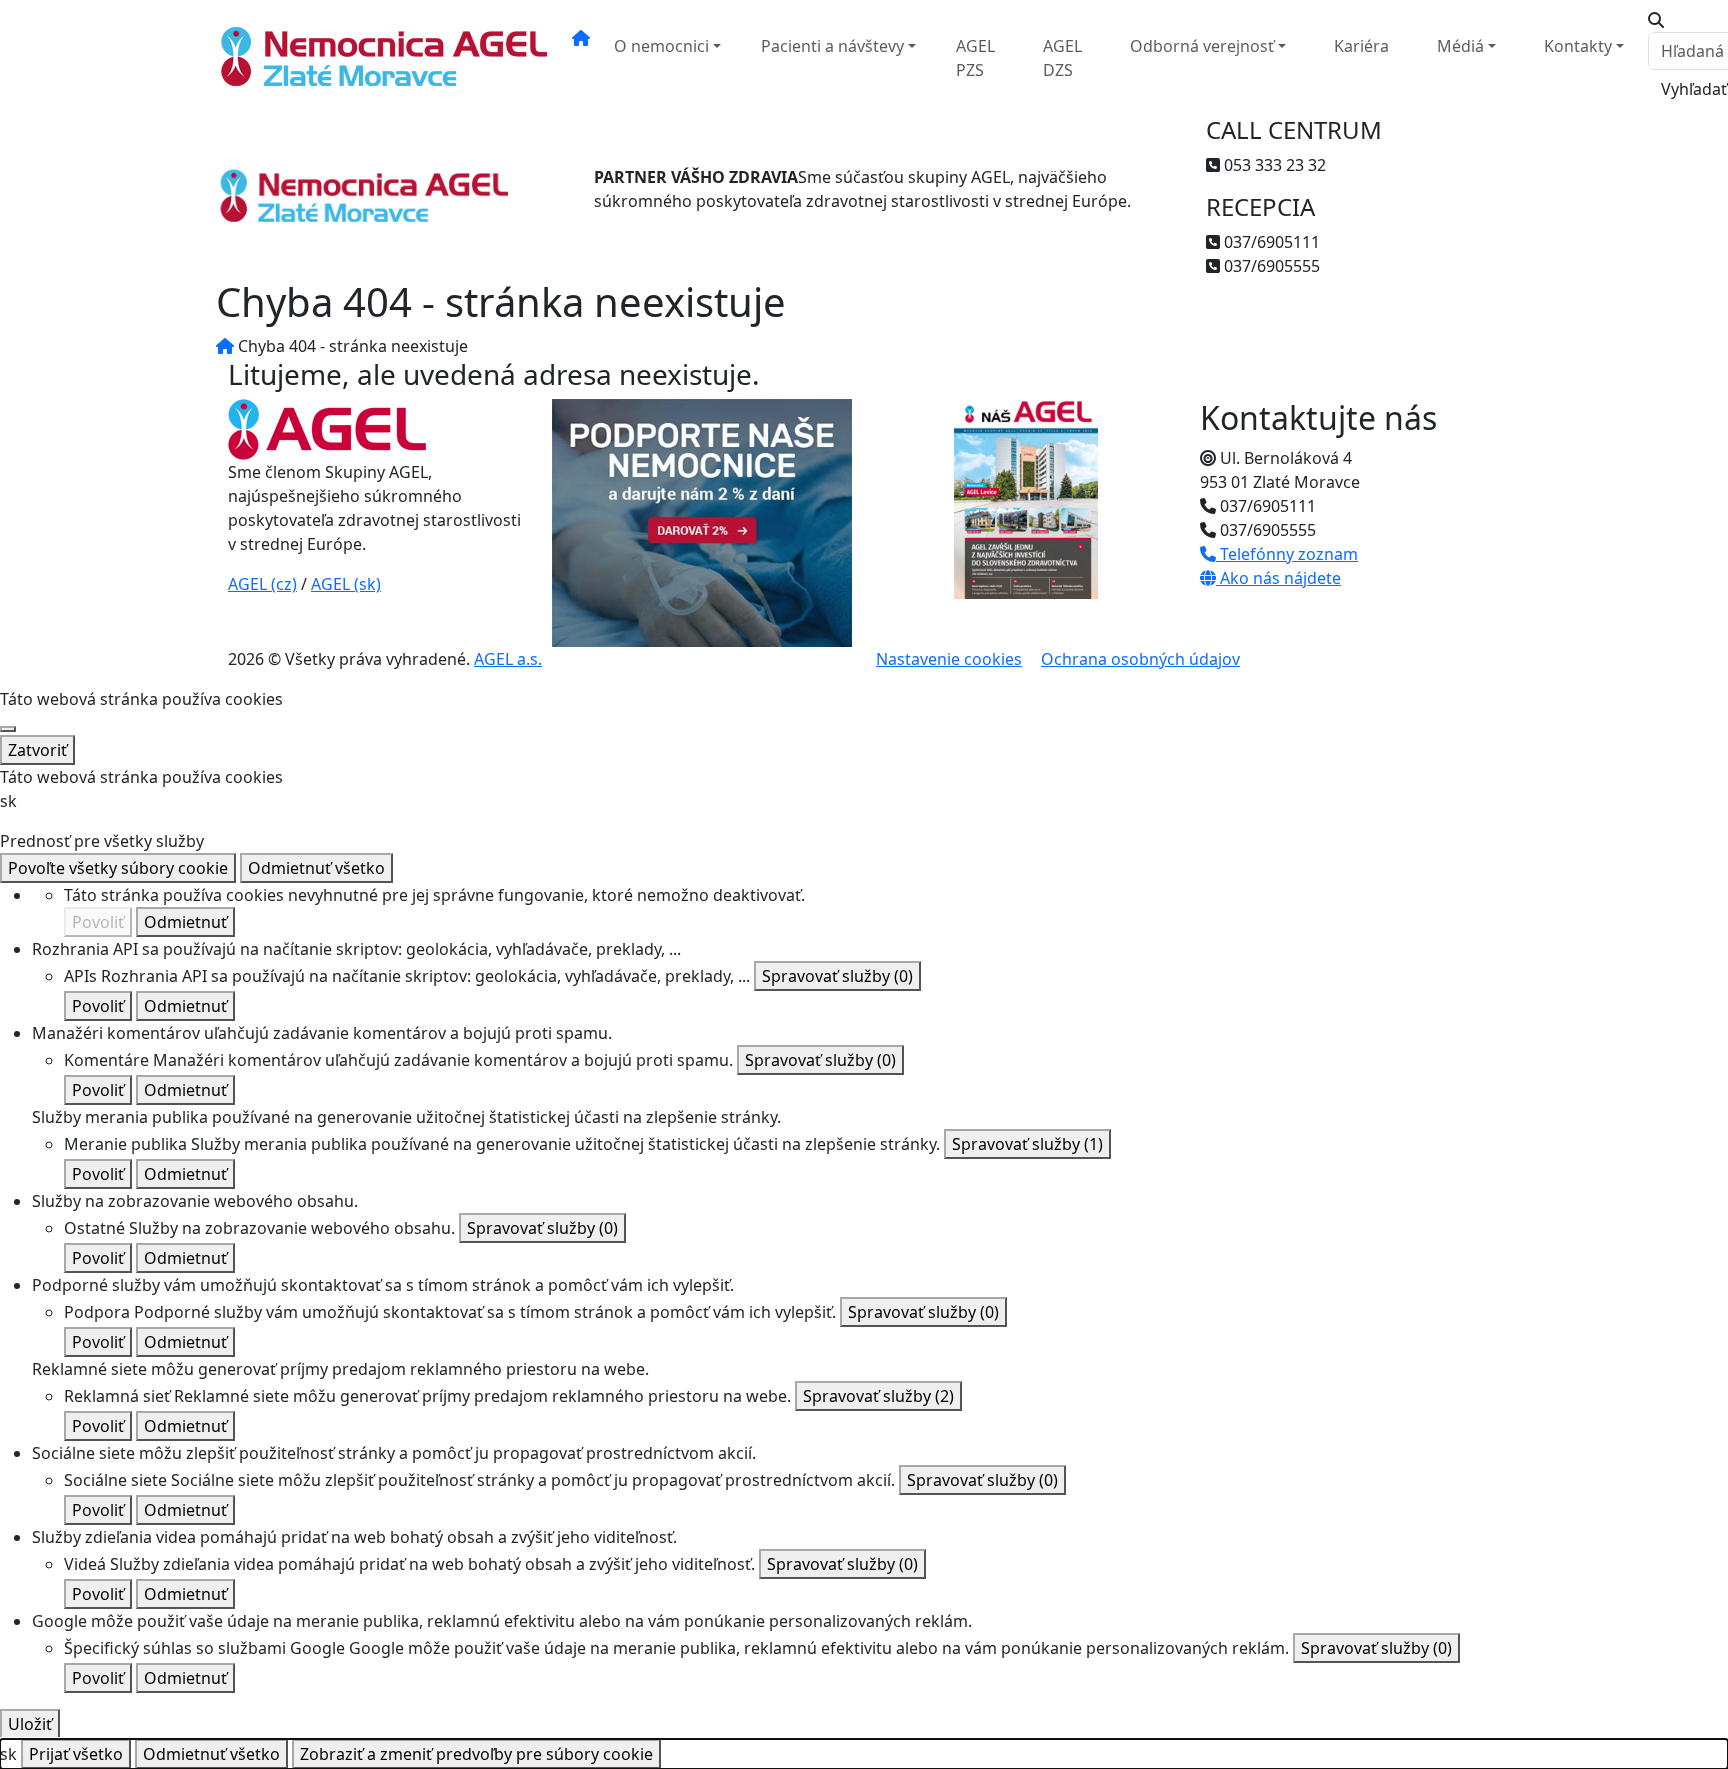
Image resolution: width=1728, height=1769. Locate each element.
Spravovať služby (837, 976)
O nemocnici (661, 46)
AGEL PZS (975, 58)
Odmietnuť (185, 922)
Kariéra (1361, 46)
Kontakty (1578, 46)
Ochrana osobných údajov (1140, 659)
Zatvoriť (37, 750)
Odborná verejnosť (1202, 46)
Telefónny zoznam (1287, 554)
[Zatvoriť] (8, 729)
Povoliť (98, 922)
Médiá (1460, 46)
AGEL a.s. (508, 659)
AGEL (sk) (346, 584)
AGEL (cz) (262, 584)
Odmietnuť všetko (316, 868)
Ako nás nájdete (1278, 578)
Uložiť (30, 1724)
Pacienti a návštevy (832, 46)
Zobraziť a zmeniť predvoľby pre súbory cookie (476, 1754)
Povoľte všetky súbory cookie (118, 868)
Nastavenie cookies (949, 659)
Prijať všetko (76, 1754)
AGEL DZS (1062, 58)
